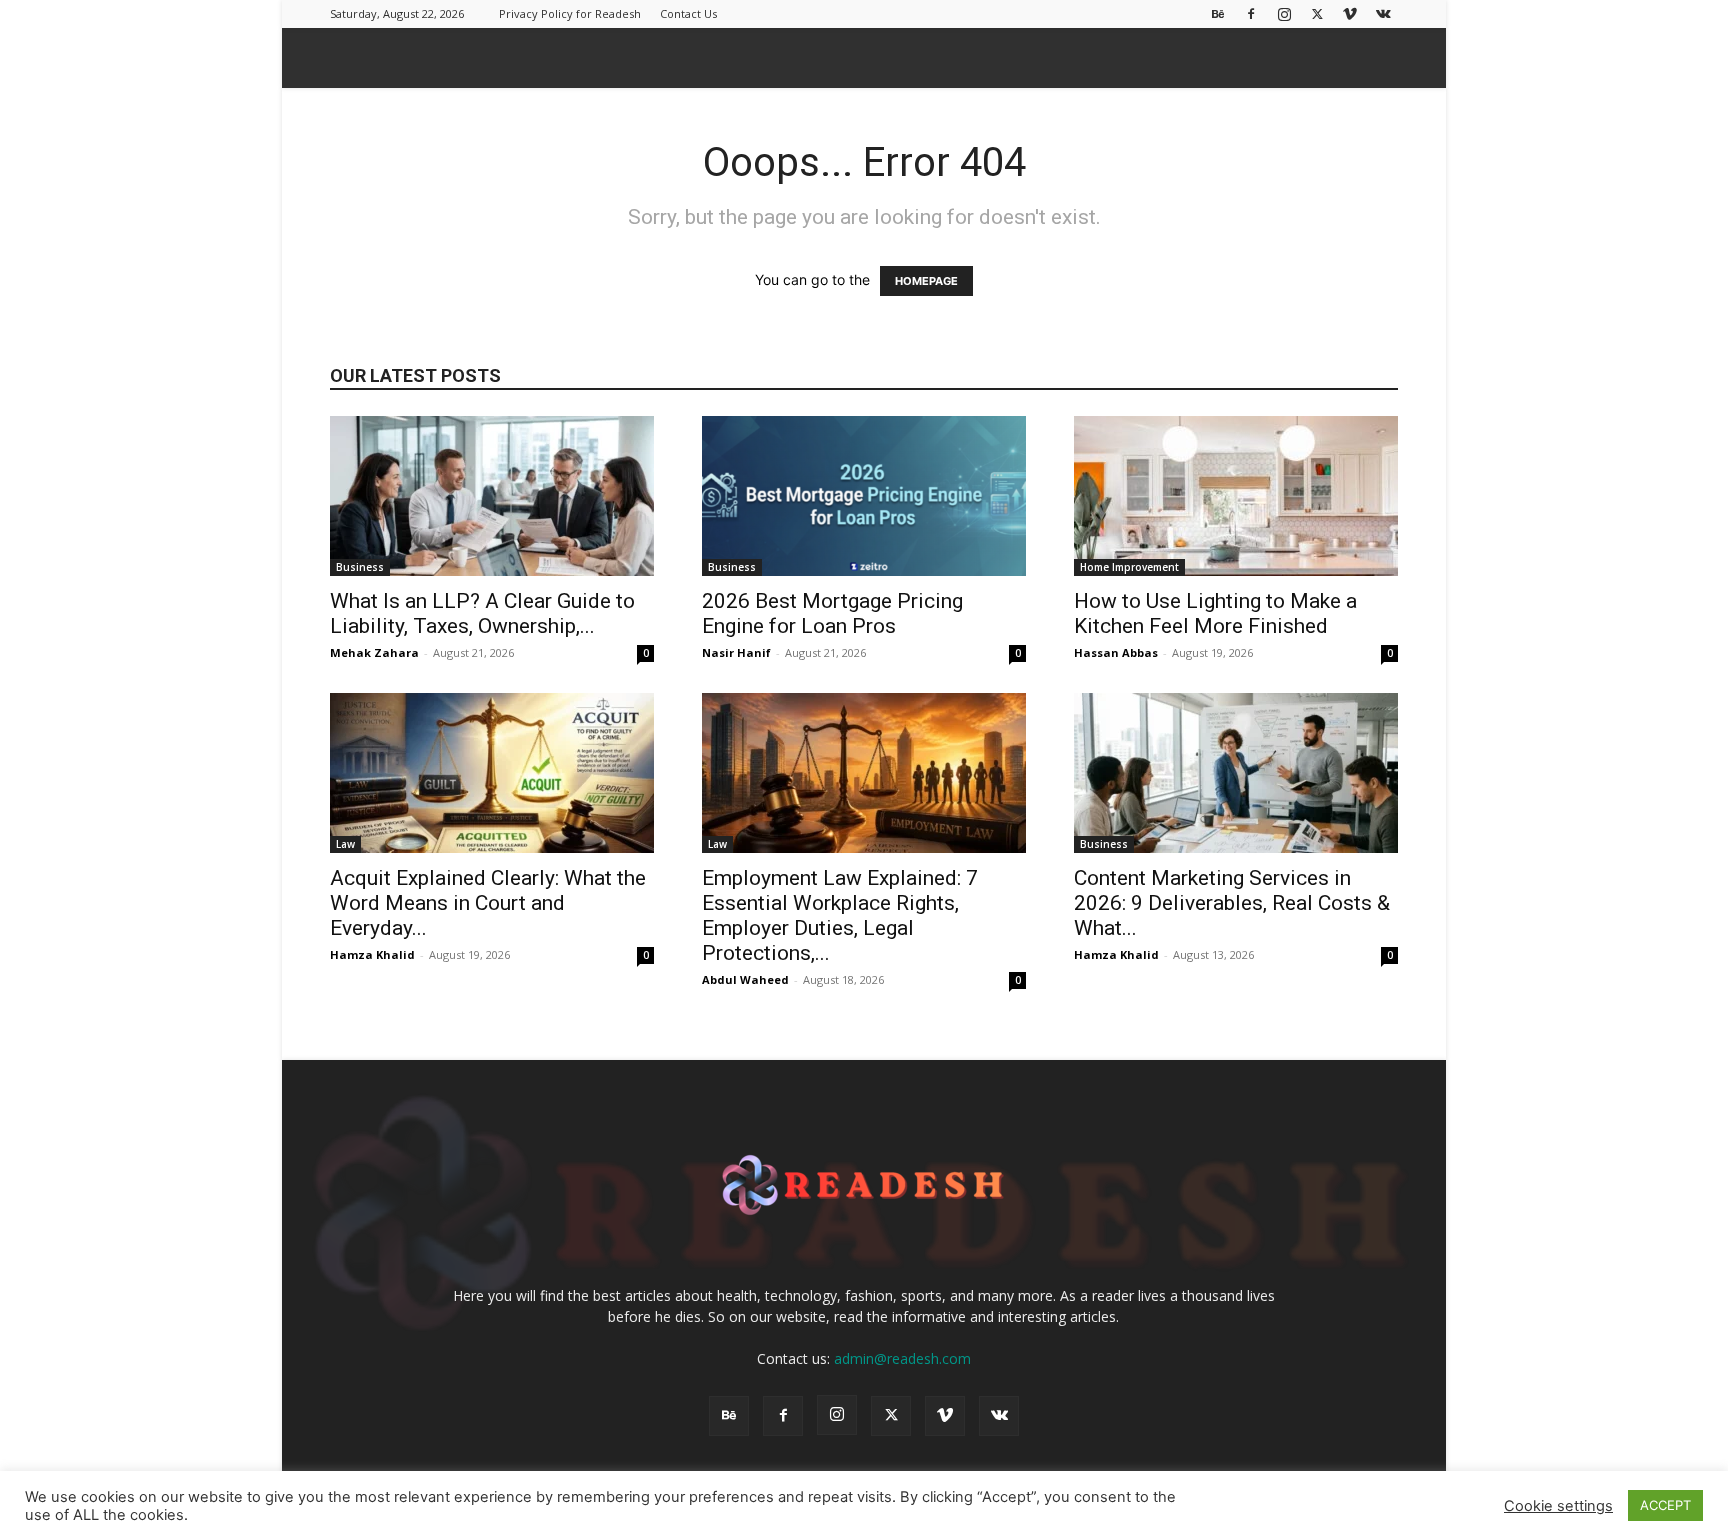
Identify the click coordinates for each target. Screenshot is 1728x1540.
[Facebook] (1251, 13)
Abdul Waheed (745, 979)
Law (345, 844)
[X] (1317, 13)
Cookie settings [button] (1558, 1506)
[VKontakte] (1383, 13)
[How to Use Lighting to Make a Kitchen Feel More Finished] (1236, 496)
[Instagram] (1284, 13)
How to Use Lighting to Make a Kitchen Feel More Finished (1215, 613)
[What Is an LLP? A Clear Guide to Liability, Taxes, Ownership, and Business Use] (492, 496)
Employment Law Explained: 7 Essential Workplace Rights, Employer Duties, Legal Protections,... (840, 915)
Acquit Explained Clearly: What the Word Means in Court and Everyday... (488, 903)
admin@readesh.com (902, 1358)
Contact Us (688, 13)
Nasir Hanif (736, 652)
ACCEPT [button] (1665, 1505)
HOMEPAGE (926, 281)
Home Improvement (1129, 567)
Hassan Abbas (1116, 652)
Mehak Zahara (374, 652)
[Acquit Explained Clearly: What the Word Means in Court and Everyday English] (492, 773)
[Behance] (1218, 13)
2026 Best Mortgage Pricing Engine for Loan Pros (832, 613)
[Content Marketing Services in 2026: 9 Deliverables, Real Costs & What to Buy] (1236, 773)
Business (360, 567)
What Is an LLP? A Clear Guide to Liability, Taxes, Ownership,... (482, 613)
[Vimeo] (1350, 13)
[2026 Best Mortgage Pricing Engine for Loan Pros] (864, 496)
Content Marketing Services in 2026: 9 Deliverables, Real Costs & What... (1232, 903)
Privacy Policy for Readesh (570, 13)
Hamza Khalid (372, 954)
